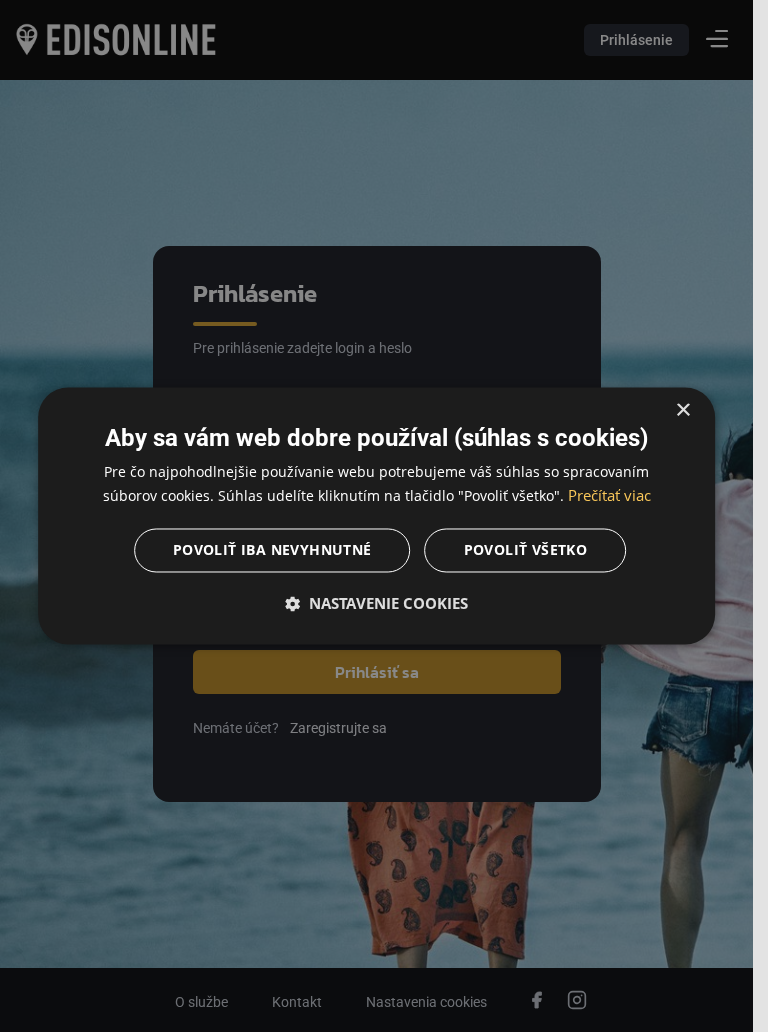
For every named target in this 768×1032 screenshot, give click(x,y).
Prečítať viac (609, 496)
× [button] (682, 410)
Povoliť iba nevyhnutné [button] (272, 550)
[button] (377, 604)
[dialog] (377, 515)
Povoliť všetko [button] (526, 550)
